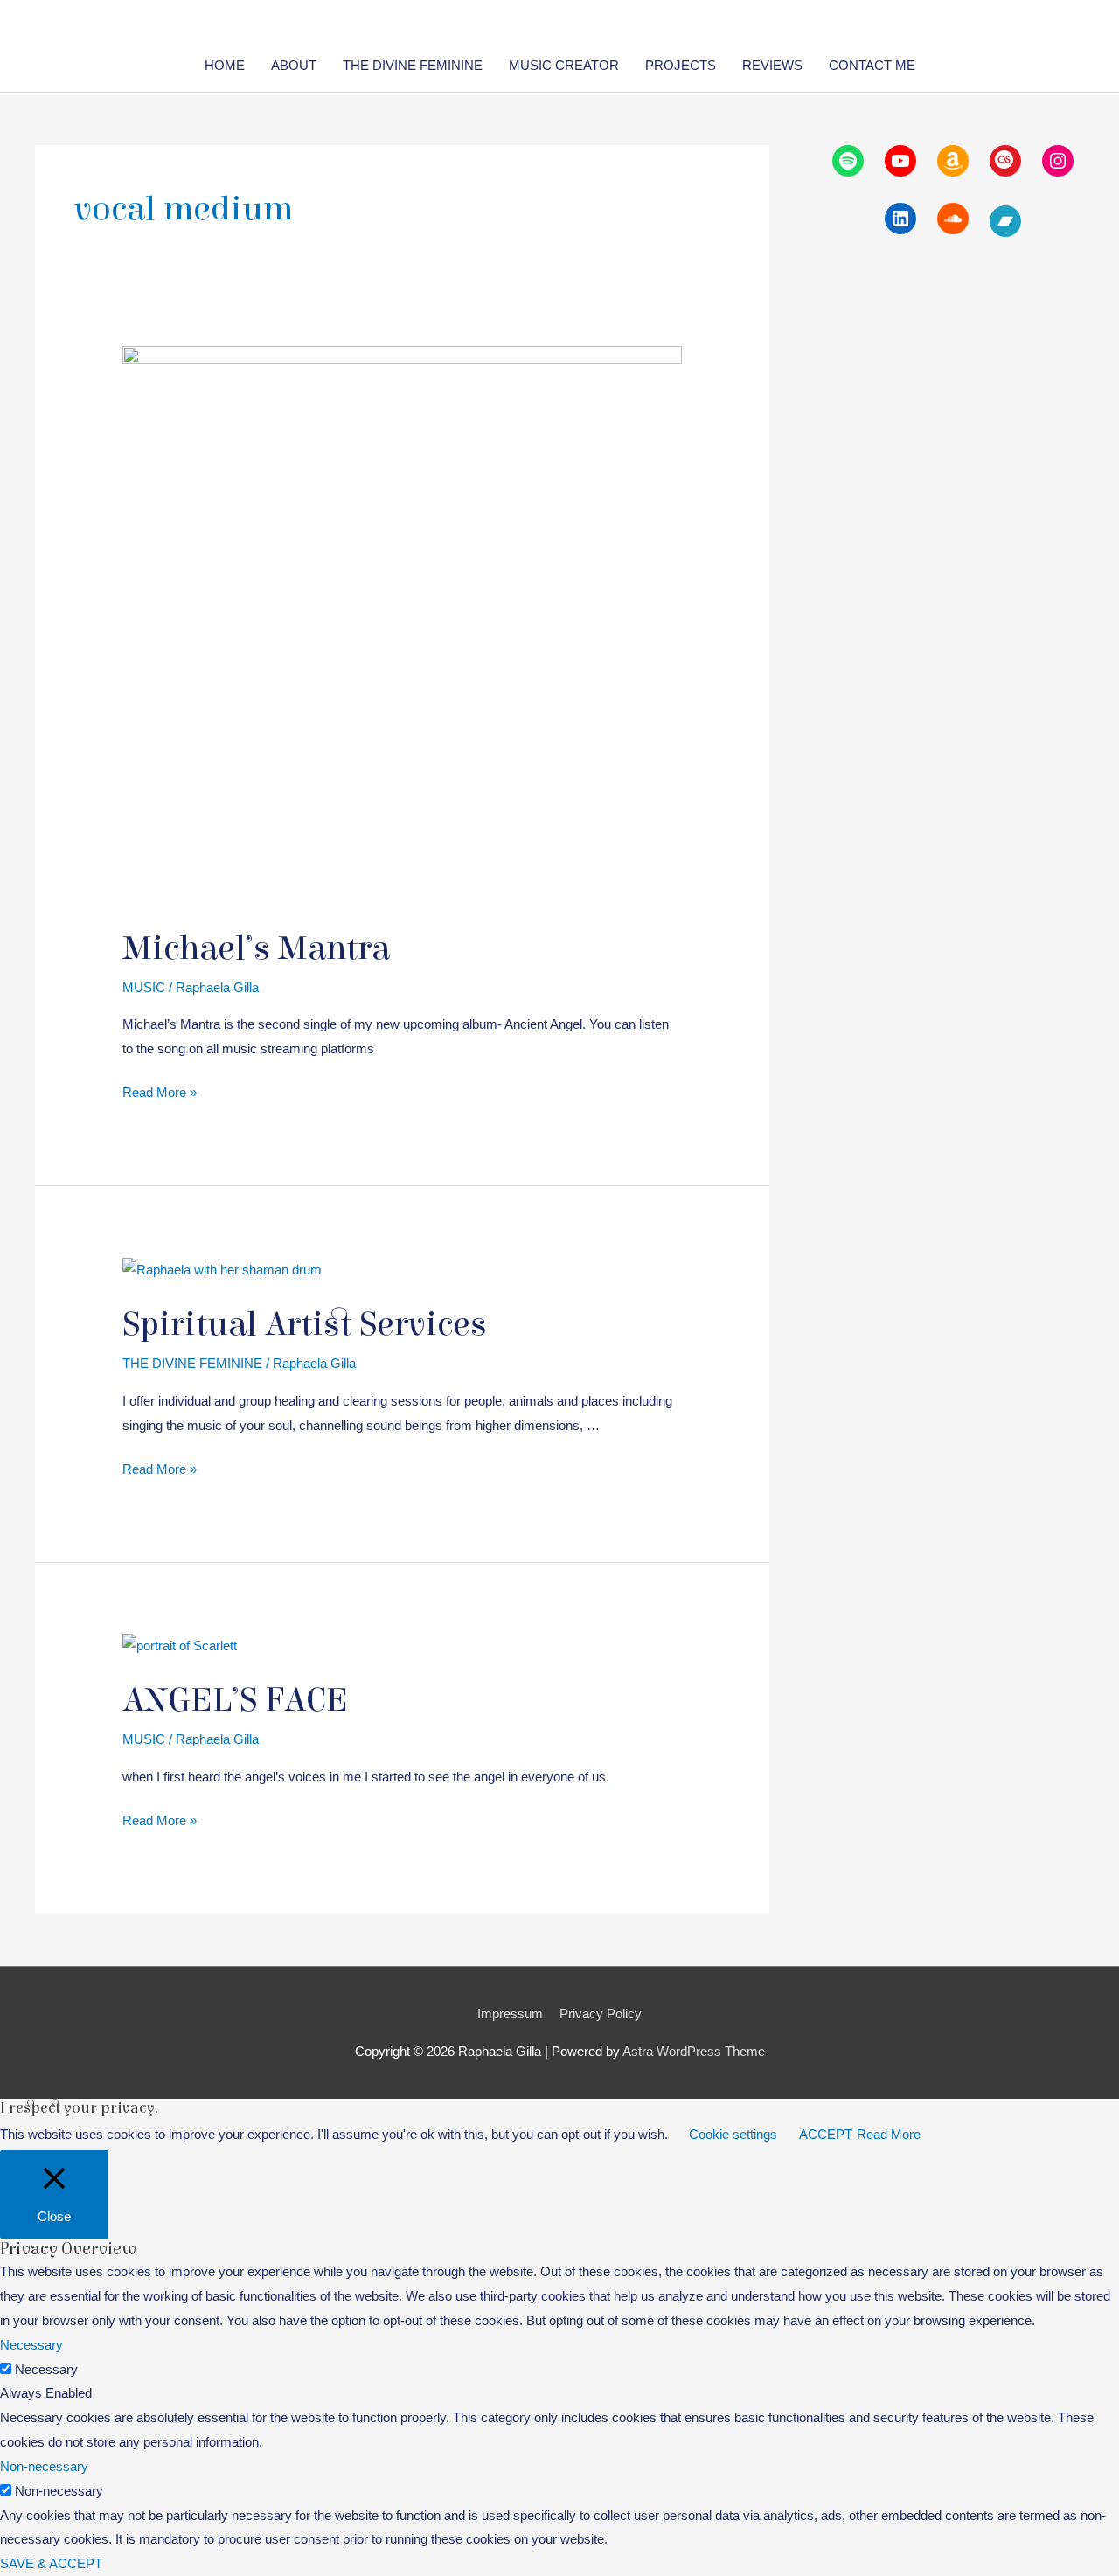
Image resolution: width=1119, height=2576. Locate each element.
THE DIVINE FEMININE (413, 65)
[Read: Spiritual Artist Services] (222, 1268)
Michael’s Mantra (256, 948)
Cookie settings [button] (733, 2134)
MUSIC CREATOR (564, 65)
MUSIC (144, 987)
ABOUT (294, 65)
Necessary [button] (31, 2345)
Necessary (46, 2369)
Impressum (510, 2014)
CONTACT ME (872, 65)
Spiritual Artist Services (305, 1324)
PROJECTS (681, 65)
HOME (225, 65)
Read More (889, 2134)
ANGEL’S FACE (235, 1700)
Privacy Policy (601, 2014)
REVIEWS (772, 65)
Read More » (160, 1094)
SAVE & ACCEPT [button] (51, 2563)
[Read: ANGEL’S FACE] (180, 1645)
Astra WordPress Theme (694, 2051)
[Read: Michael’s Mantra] (402, 625)
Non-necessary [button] (44, 2466)
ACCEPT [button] (826, 2134)
